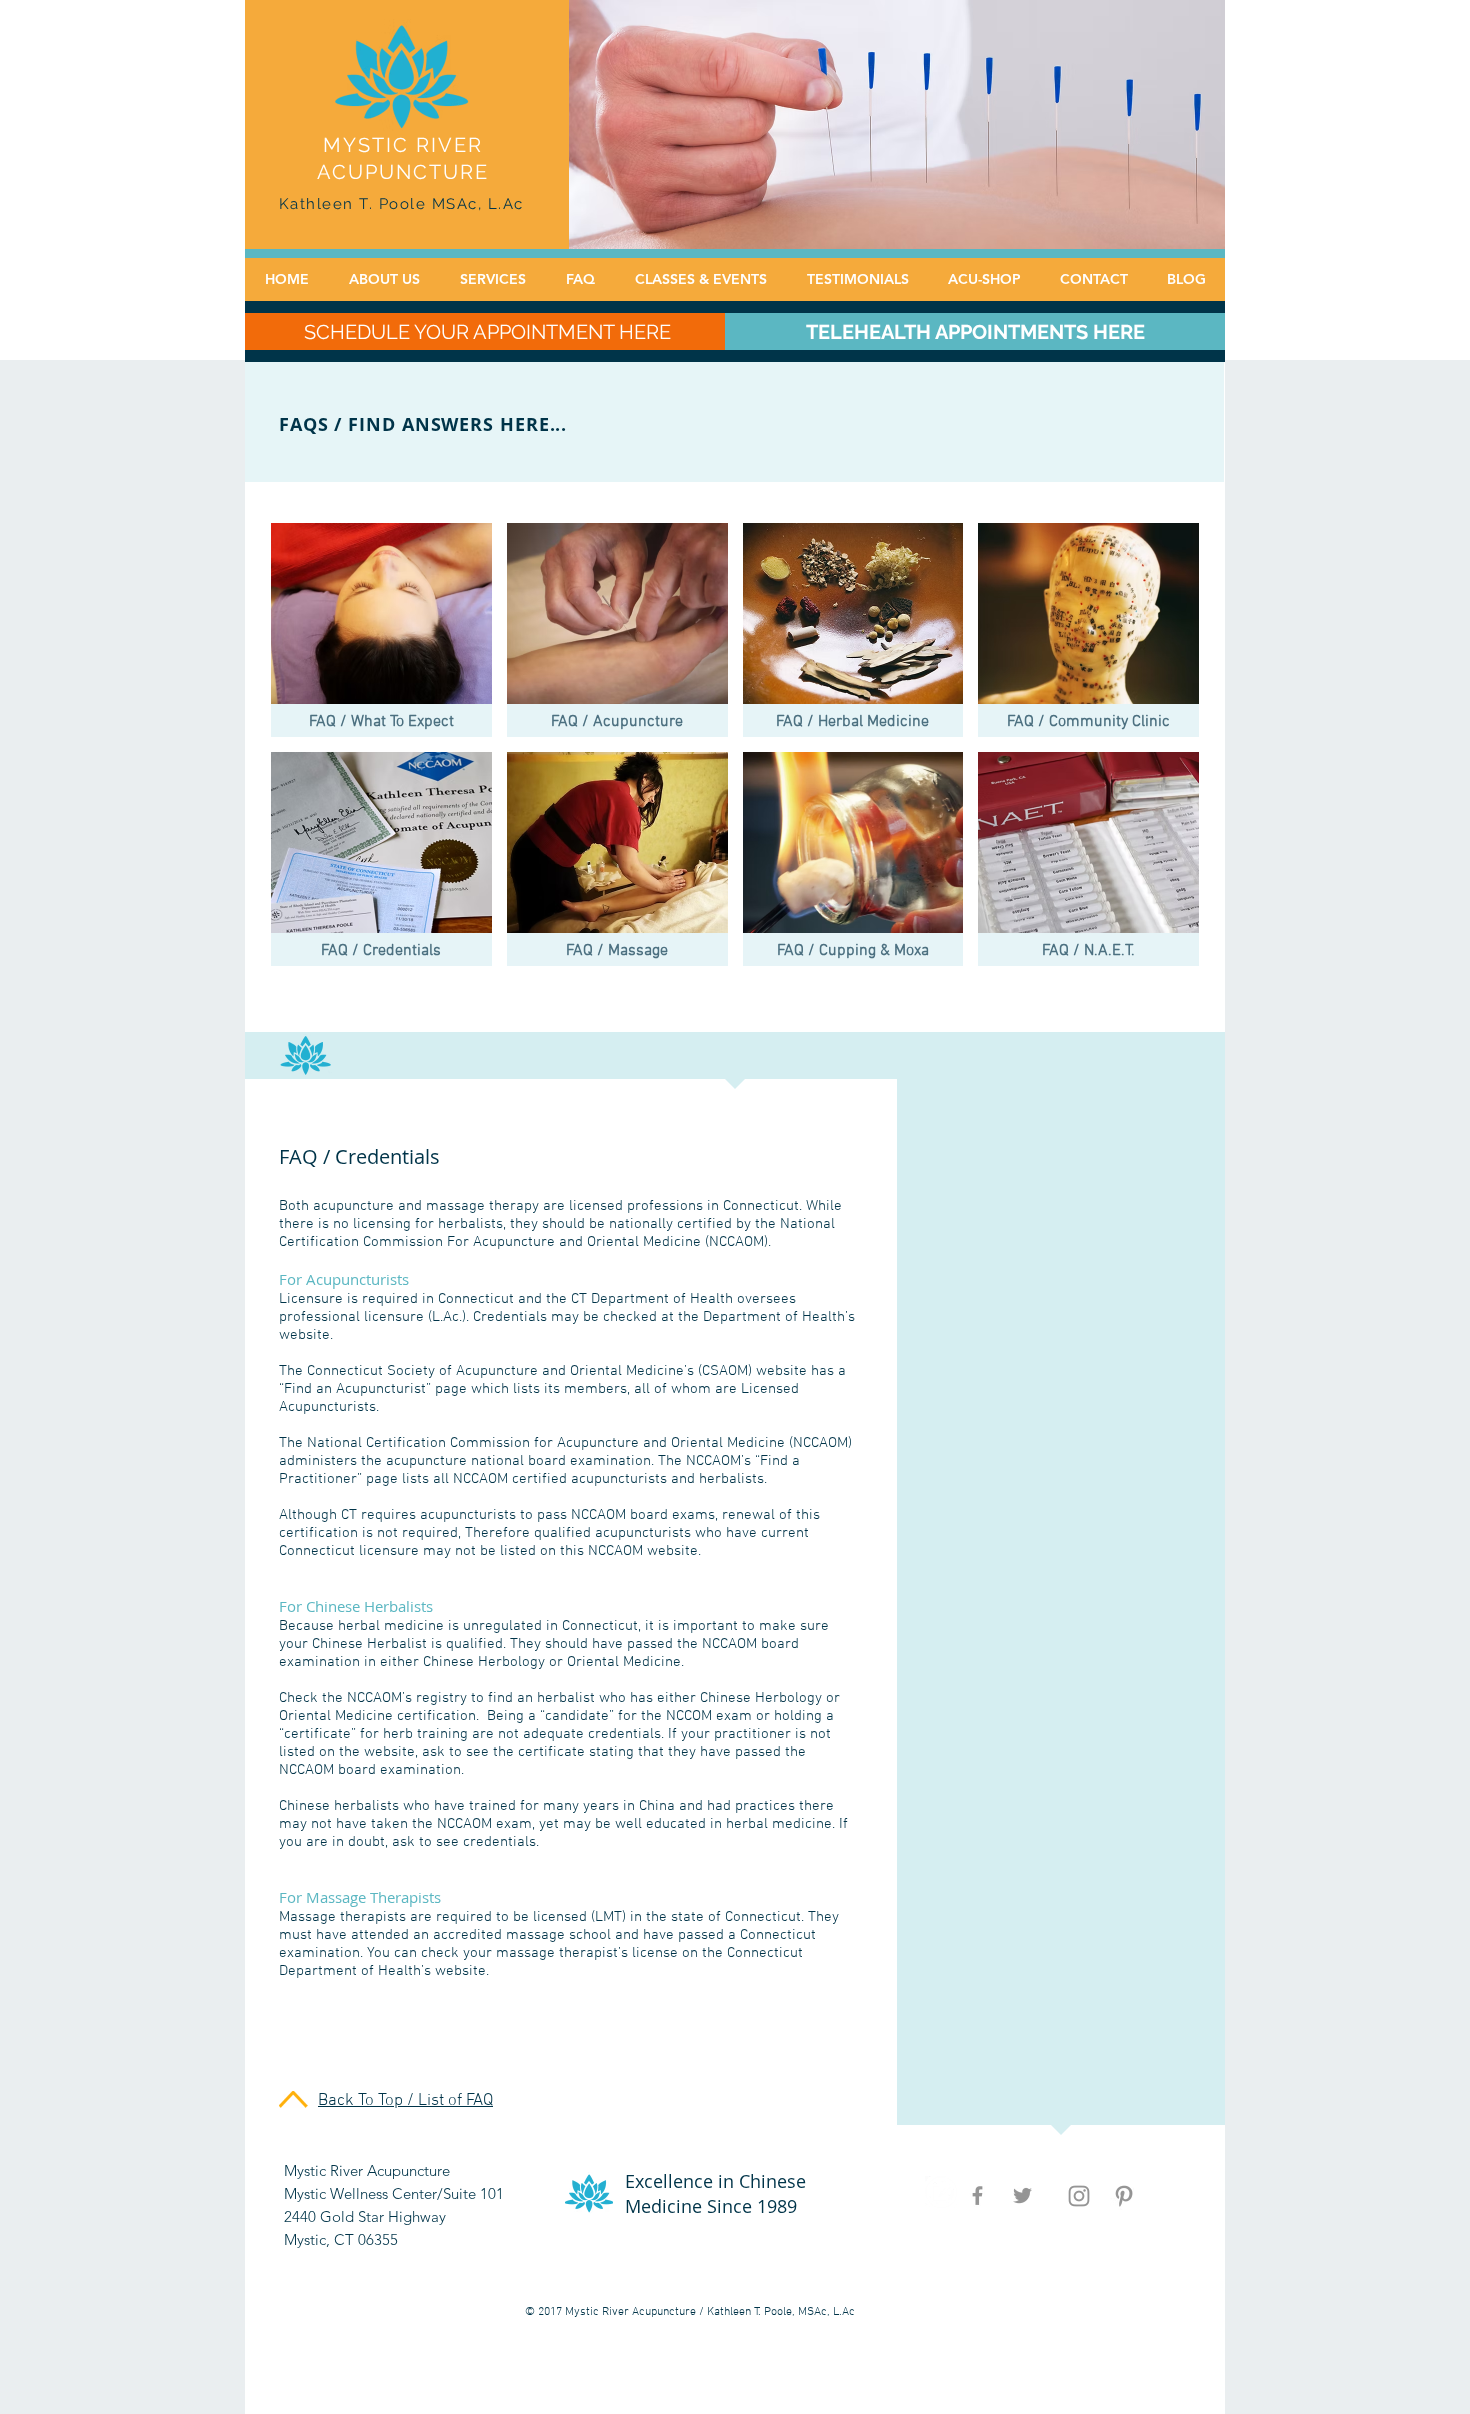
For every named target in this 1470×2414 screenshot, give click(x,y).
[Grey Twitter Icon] (1022, 2195)
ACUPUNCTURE (403, 172)
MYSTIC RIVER (403, 145)
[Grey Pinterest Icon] (1124, 2196)
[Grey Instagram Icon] (1079, 2196)
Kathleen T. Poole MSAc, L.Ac (401, 204)
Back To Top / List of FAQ (405, 2101)
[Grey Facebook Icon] (977, 2195)
